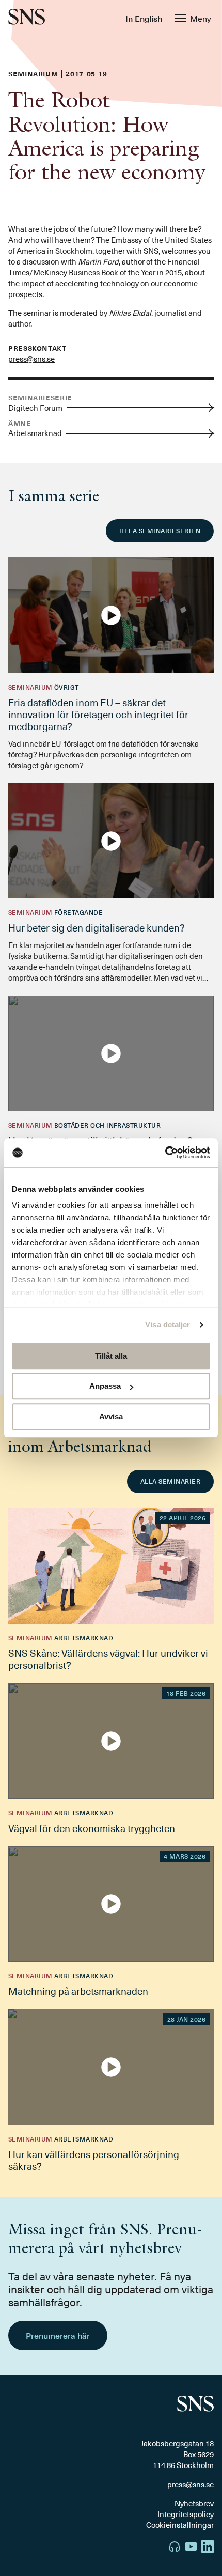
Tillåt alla (111, 1356)
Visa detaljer (168, 1324)
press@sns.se (31, 359)
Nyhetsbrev (194, 2503)
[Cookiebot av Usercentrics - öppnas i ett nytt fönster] (165, 1153)
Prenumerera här (58, 2335)
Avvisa (111, 1416)
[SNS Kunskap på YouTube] (191, 2548)
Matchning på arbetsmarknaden (78, 1991)
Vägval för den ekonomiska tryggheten (92, 1828)
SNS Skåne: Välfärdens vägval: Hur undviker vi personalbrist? (108, 1659)
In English (144, 18)
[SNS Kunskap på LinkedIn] (208, 2548)
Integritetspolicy (186, 2514)
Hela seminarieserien (160, 531)
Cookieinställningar (180, 2525)
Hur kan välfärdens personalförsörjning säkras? (94, 2160)
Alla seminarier (170, 1481)
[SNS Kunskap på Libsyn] (175, 2548)
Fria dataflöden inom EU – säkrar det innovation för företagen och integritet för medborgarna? (98, 714)
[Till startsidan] (27, 18)
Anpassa (105, 1386)
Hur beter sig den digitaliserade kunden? (97, 927)
